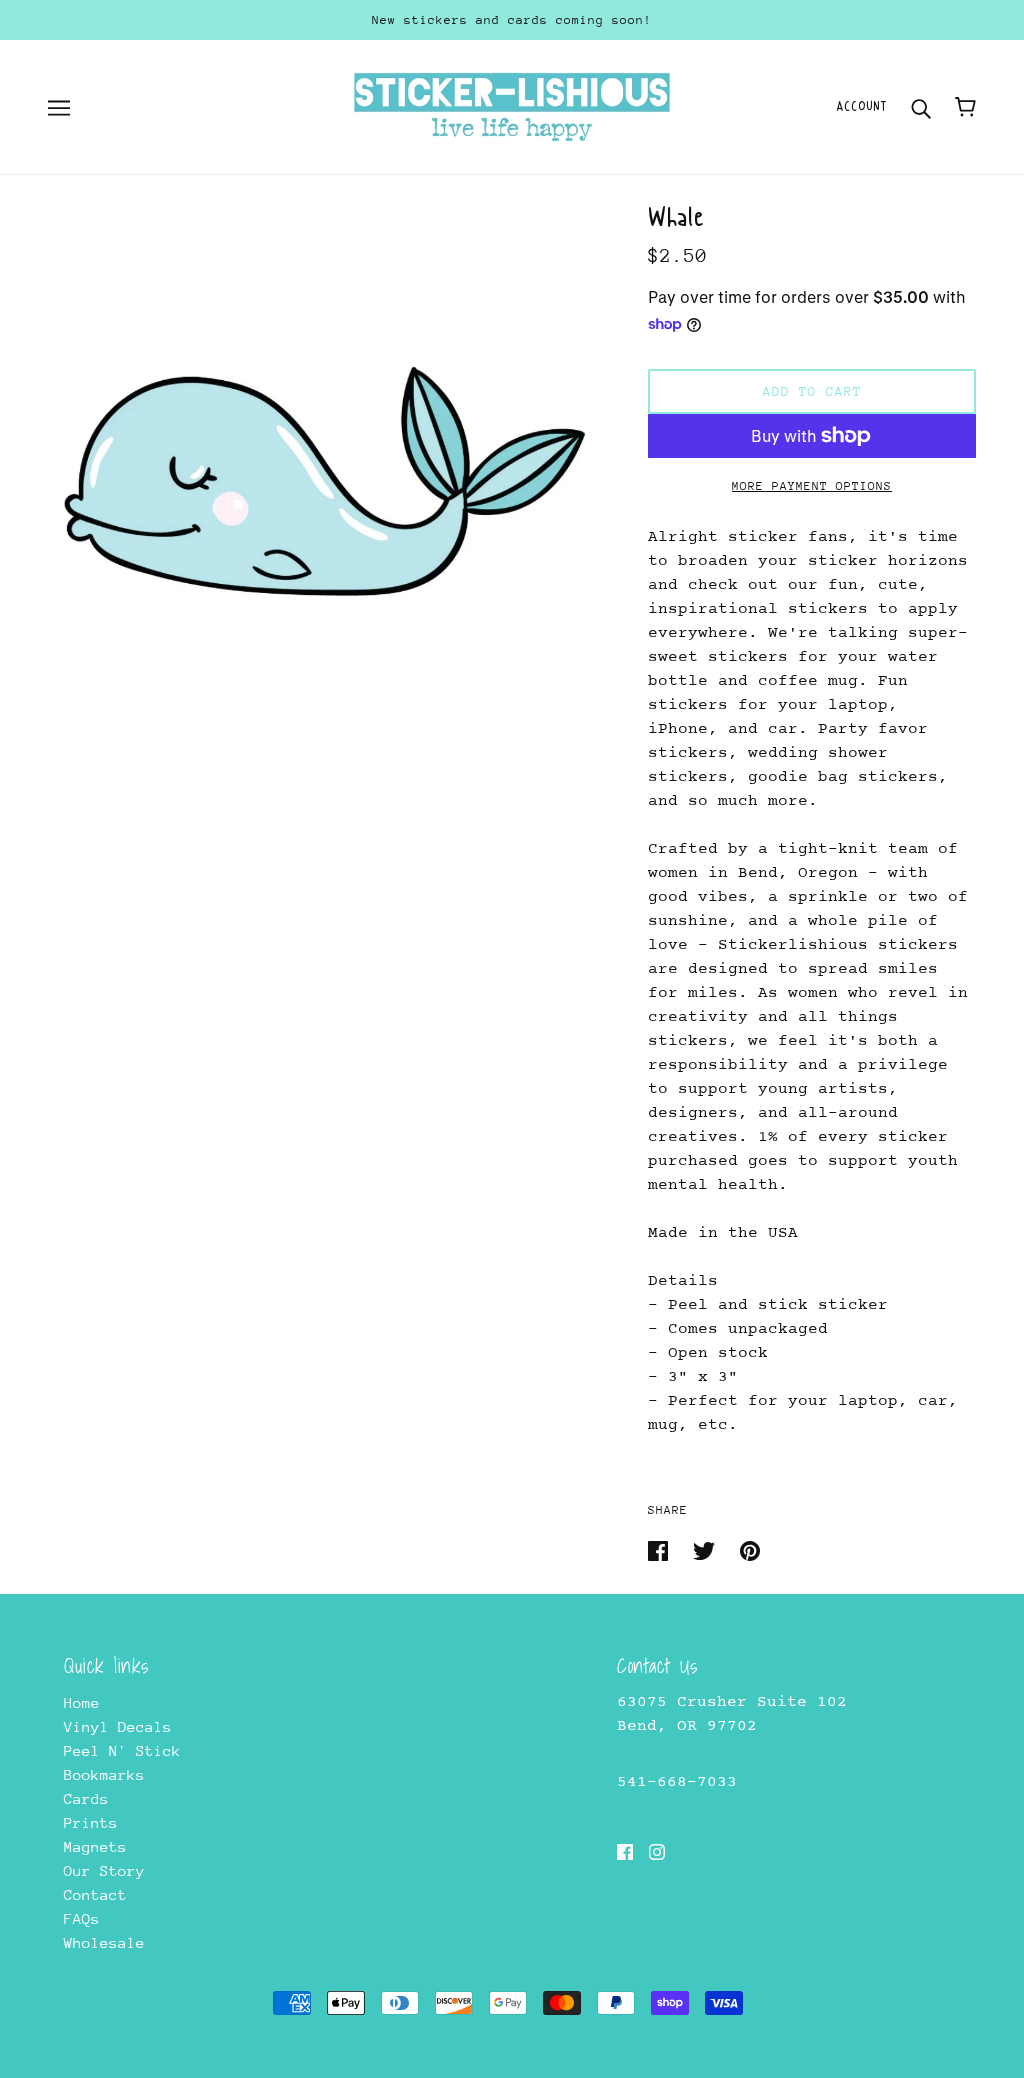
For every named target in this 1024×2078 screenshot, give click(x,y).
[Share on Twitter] (708, 1549)
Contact (95, 1894)
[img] (625, 1851)
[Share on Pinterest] (750, 1549)
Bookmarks (104, 1774)
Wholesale (104, 1942)
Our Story (104, 1870)
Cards (86, 1798)
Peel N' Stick (122, 1750)
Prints (91, 1822)
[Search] (921, 106)
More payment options (812, 486)
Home (82, 1702)
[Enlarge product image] (324, 482)
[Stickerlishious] (511, 105)
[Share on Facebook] (662, 1549)
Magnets (95, 1846)
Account (861, 106)
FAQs (82, 1918)
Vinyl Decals (118, 1726)
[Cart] (965, 107)
